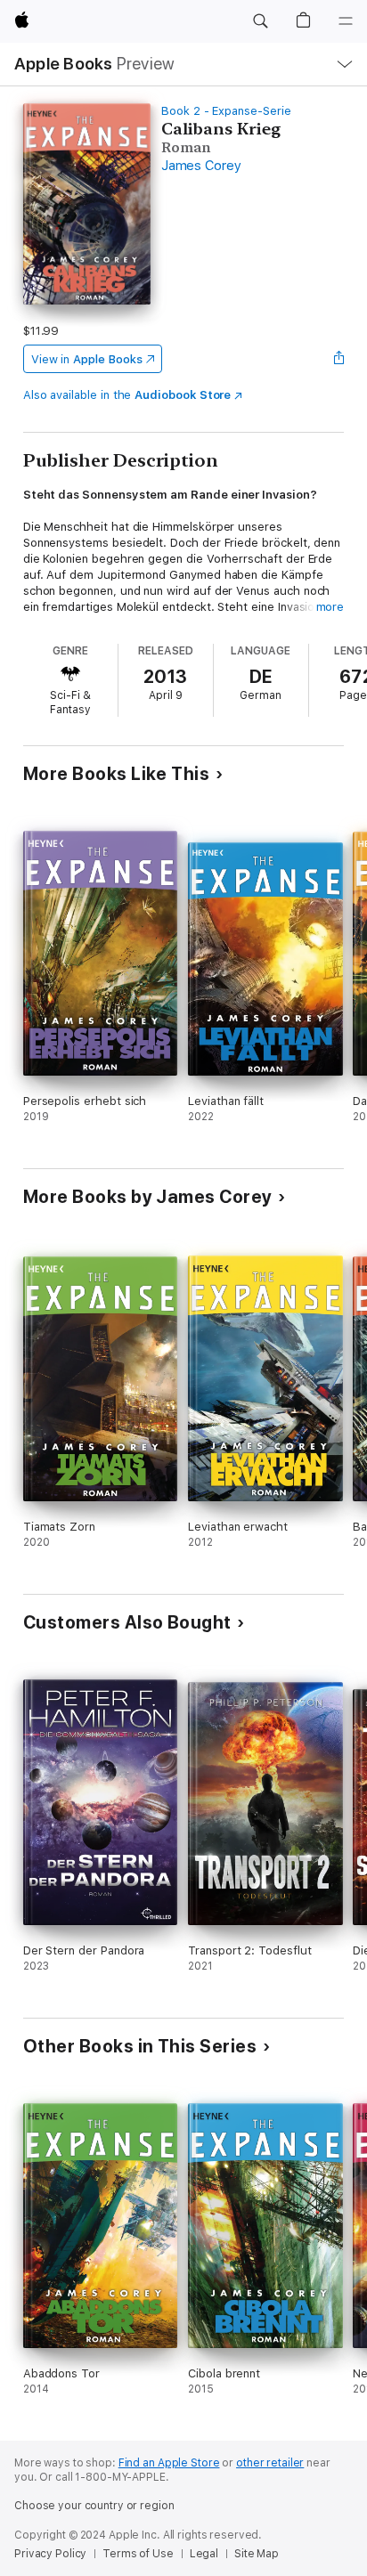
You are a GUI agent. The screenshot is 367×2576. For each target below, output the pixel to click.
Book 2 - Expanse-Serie (226, 111)
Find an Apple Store (169, 2463)
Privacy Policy (50, 2554)
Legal (204, 2554)
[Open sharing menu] (338, 359)
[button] (260, 21)
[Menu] (346, 21)
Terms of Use (138, 2554)
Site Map (257, 2554)
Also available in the (127, 395)
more (330, 607)
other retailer (270, 2463)
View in (87, 359)
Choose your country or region (94, 2506)
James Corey (201, 166)
